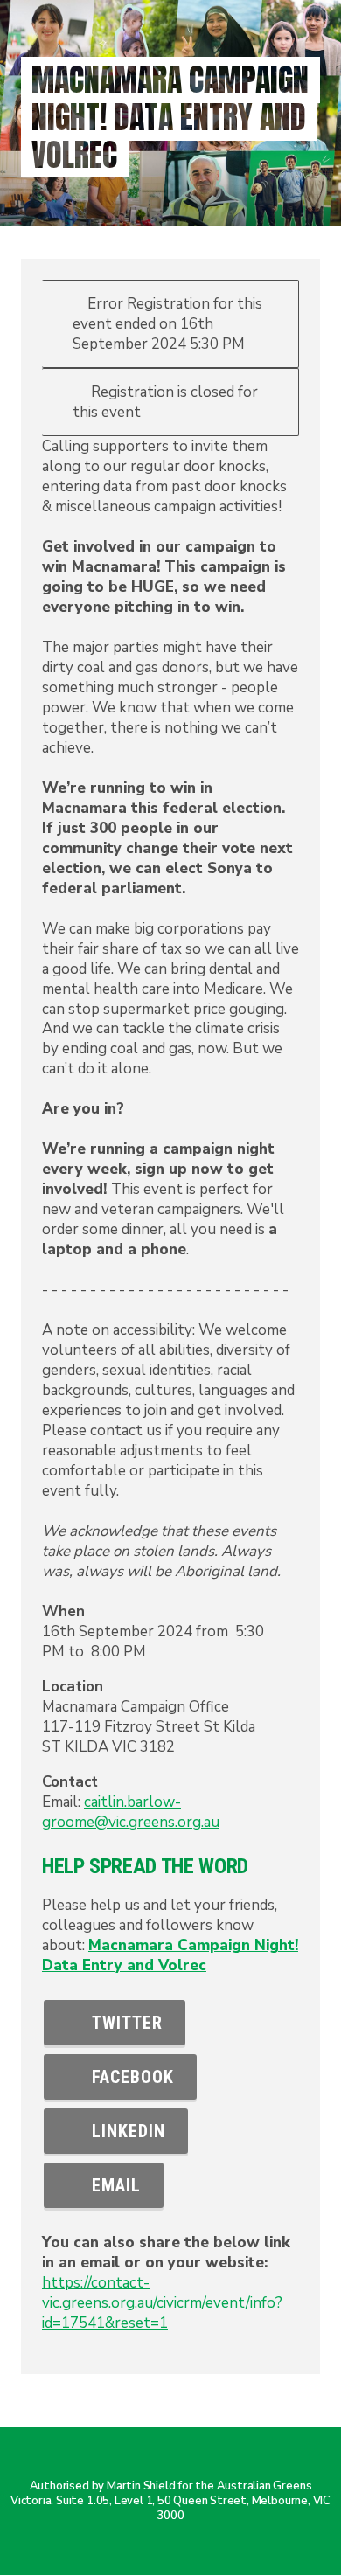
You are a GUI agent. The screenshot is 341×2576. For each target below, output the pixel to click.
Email (111, 2185)
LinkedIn (123, 2131)
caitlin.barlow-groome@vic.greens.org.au (131, 1812)
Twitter (122, 2023)
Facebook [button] (128, 2077)
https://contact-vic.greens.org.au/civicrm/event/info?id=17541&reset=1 (162, 2303)
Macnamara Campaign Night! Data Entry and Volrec (170, 1955)
